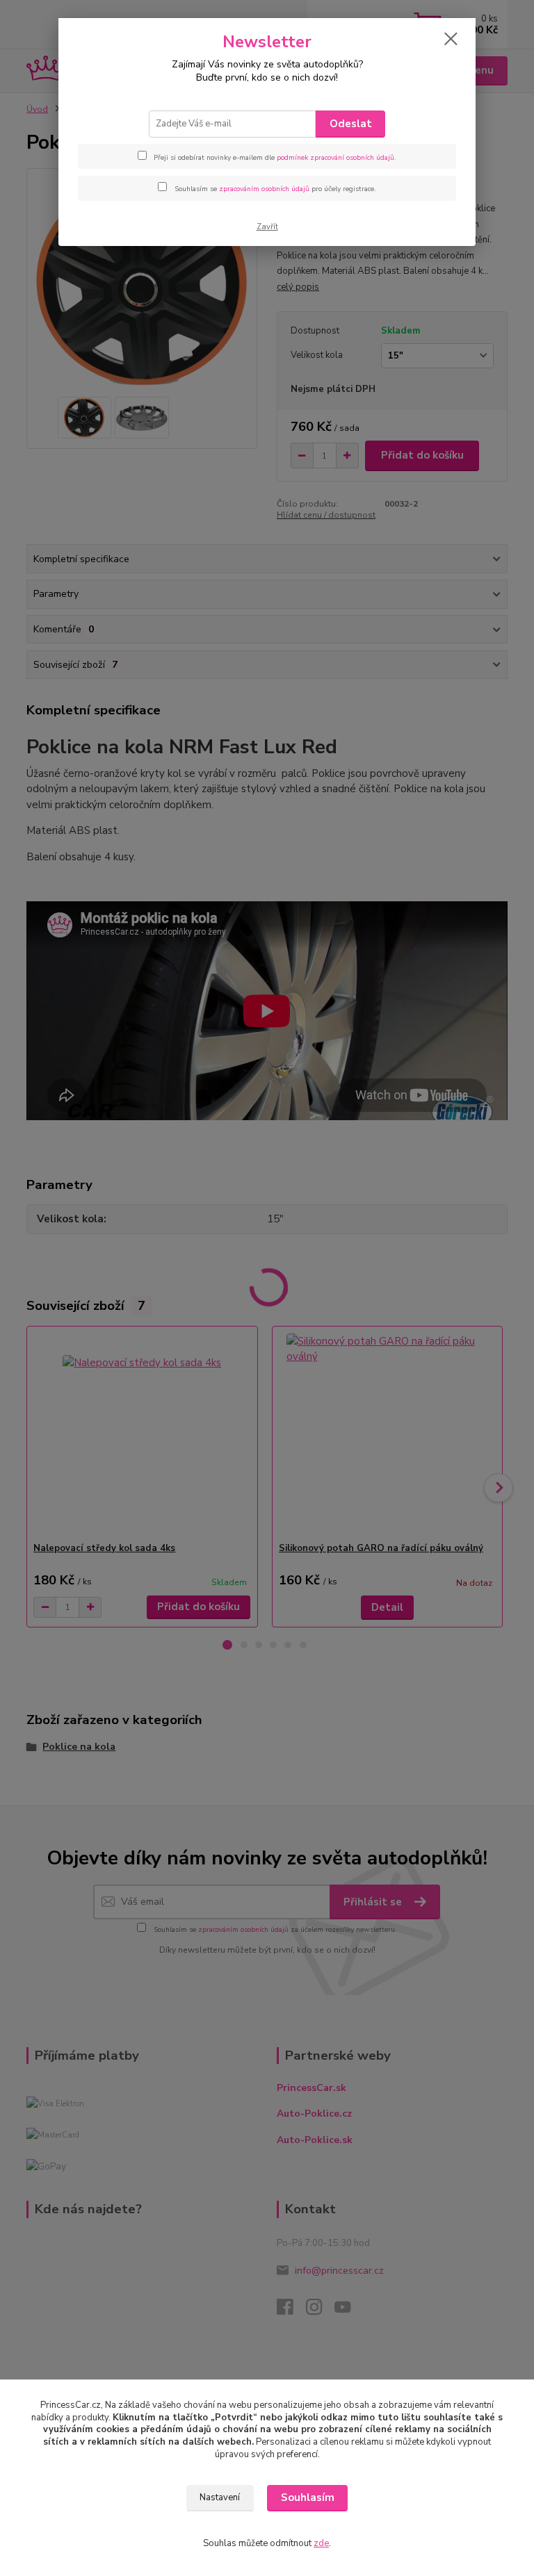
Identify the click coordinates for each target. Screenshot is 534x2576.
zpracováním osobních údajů (264, 189)
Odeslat (351, 124)
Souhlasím (308, 2497)
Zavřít (267, 227)
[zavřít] (451, 40)
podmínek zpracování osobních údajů (335, 158)
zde (321, 2543)
